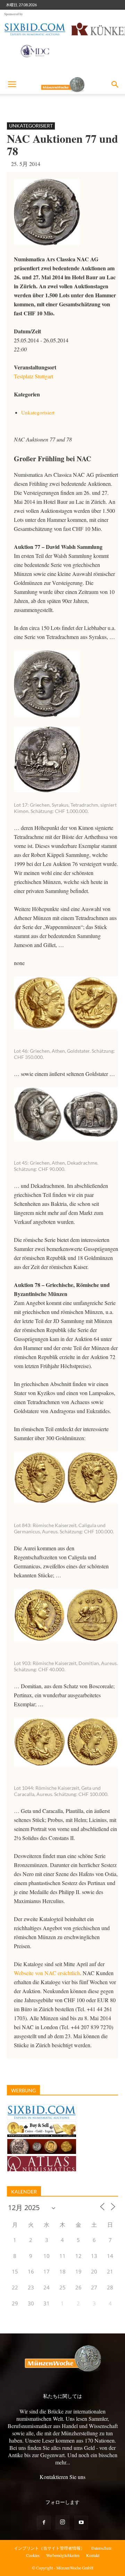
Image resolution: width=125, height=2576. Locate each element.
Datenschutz (101, 2548)
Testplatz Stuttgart (34, 376)
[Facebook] (44, 2523)
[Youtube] (81, 2523)
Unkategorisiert (31, 126)
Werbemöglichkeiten (63, 2555)
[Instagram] (62, 2522)
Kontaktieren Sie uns (62, 2477)
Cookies (33, 2555)
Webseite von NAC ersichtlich (47, 1973)
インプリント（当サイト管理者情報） (49, 2548)
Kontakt (93, 2555)
